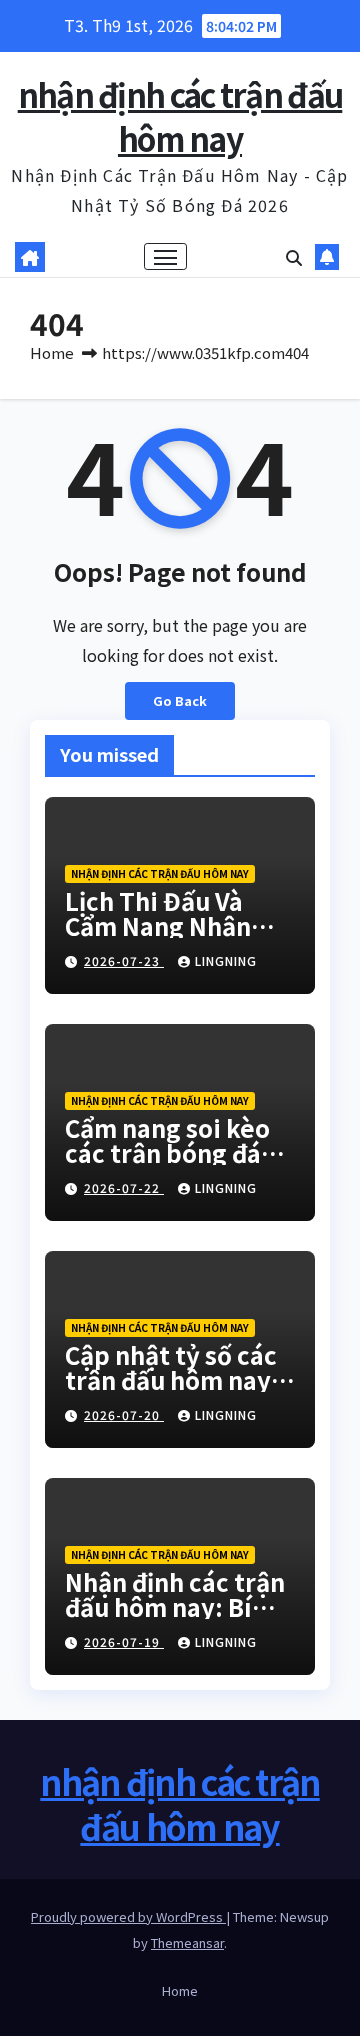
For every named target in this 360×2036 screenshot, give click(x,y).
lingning (226, 960)
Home (52, 352)
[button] (294, 257)
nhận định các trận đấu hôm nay (180, 116)
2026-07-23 (124, 960)
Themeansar (187, 1942)
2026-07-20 (124, 1414)
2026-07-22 (124, 1187)
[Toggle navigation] (166, 257)
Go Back (180, 700)
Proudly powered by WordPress (128, 1916)
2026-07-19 (124, 1641)
